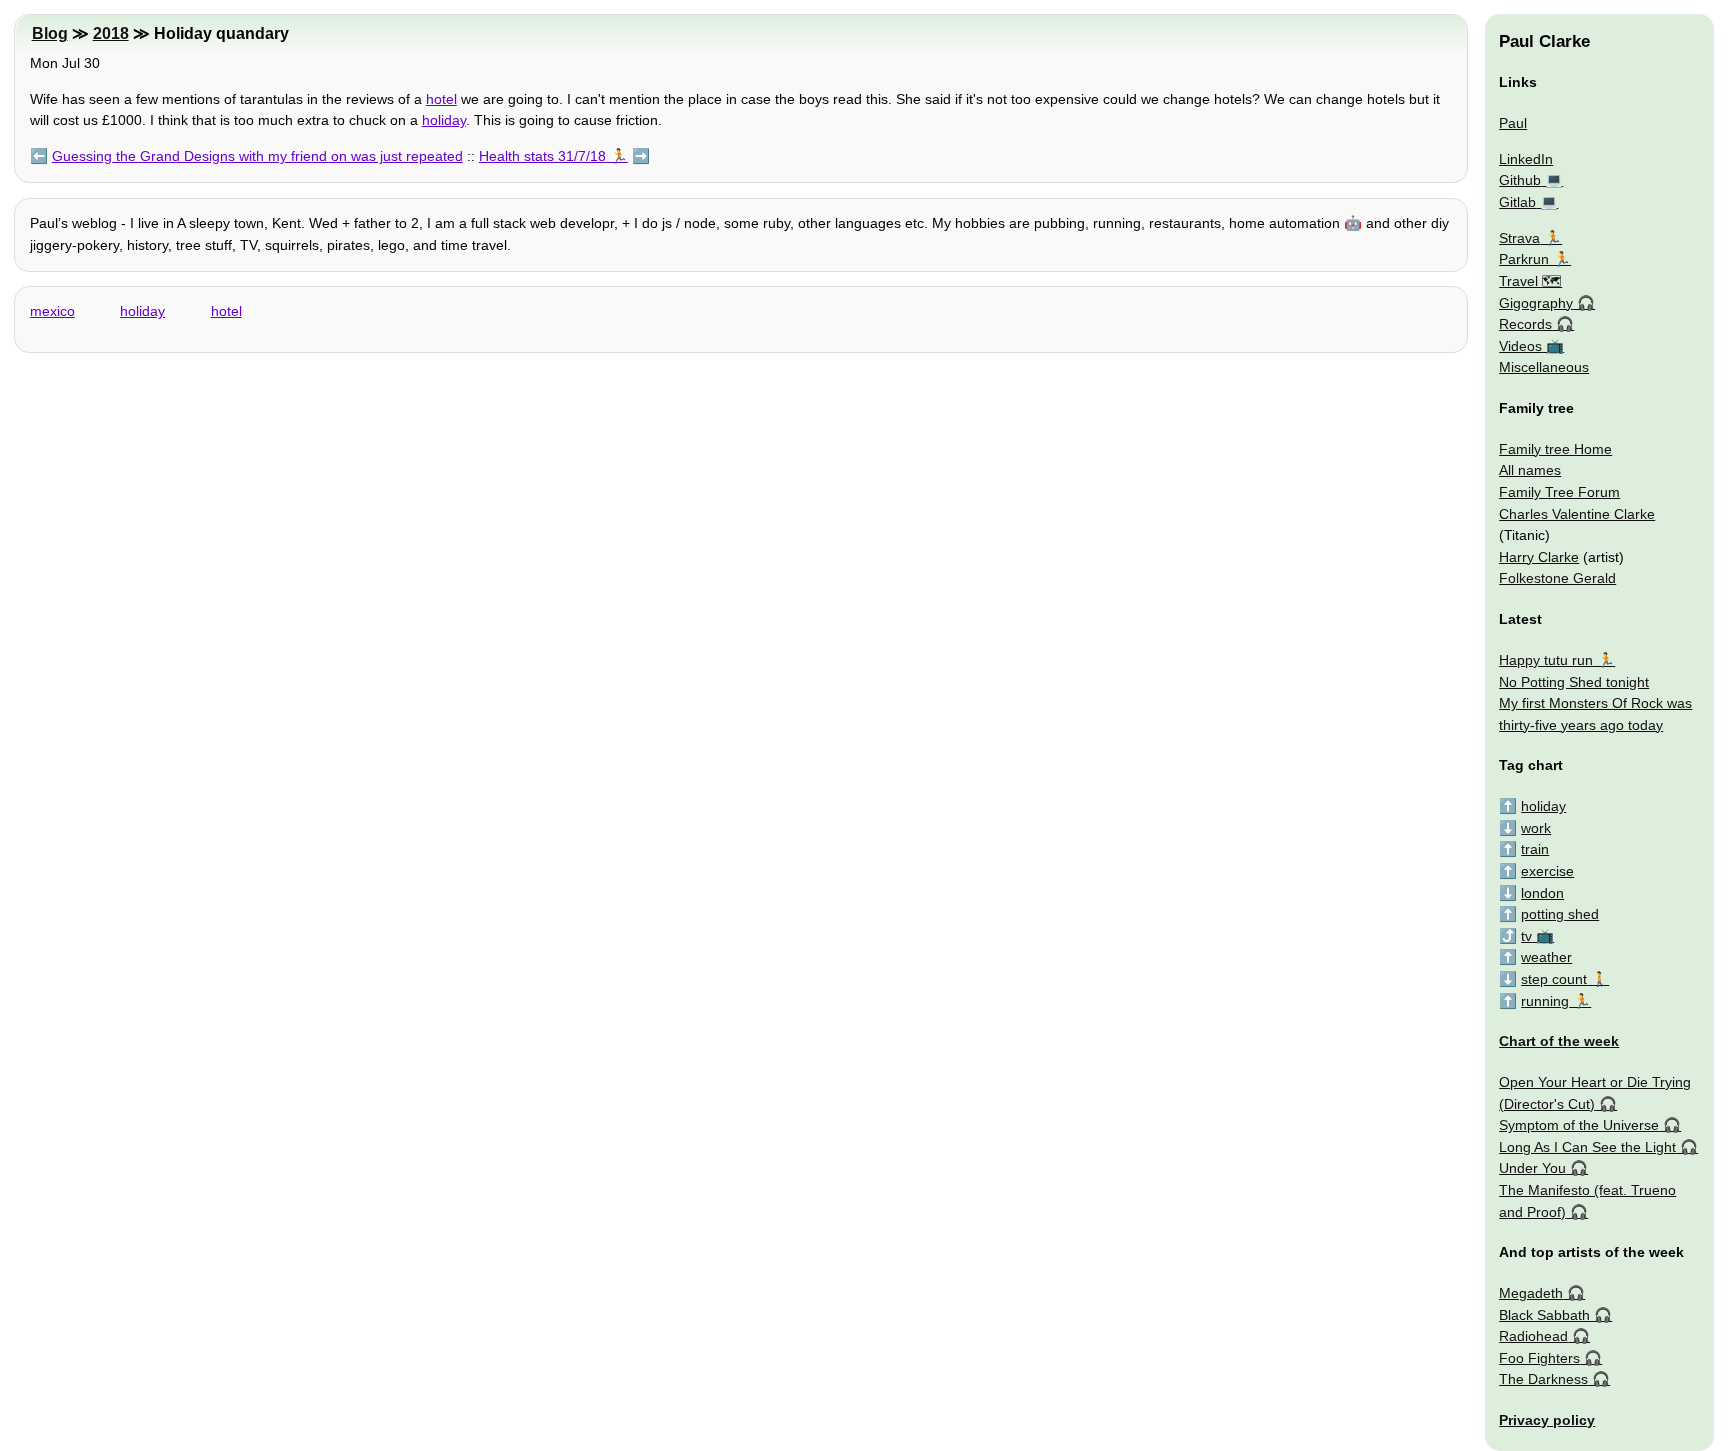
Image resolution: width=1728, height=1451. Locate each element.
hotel (441, 99)
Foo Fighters (1539, 1358)
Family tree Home (1555, 449)
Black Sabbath (1544, 1315)
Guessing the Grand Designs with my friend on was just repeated (257, 156)
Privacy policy (1547, 1420)
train (1535, 849)
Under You (1532, 1168)
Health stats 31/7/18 (542, 156)
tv (1526, 936)
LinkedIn (1526, 159)
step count (1554, 979)
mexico (52, 311)
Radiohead (1533, 1336)
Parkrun (1524, 259)
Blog (50, 33)
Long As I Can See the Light (1587, 1147)
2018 (111, 33)
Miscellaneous (1544, 367)
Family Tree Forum (1559, 492)
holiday (444, 120)
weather (1546, 957)
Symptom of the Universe (1579, 1125)
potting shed (1560, 914)
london (1542, 893)
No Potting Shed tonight (1574, 682)
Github (1520, 180)
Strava (1519, 238)
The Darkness (1543, 1379)
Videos (1520, 346)
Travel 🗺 (1530, 281)
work (1536, 828)
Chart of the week (1559, 1041)
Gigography (1536, 303)
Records (1525, 324)
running (1545, 1001)
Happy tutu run (1546, 660)
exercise (1547, 871)
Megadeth (1531, 1293)
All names (1530, 470)
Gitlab (1517, 202)
